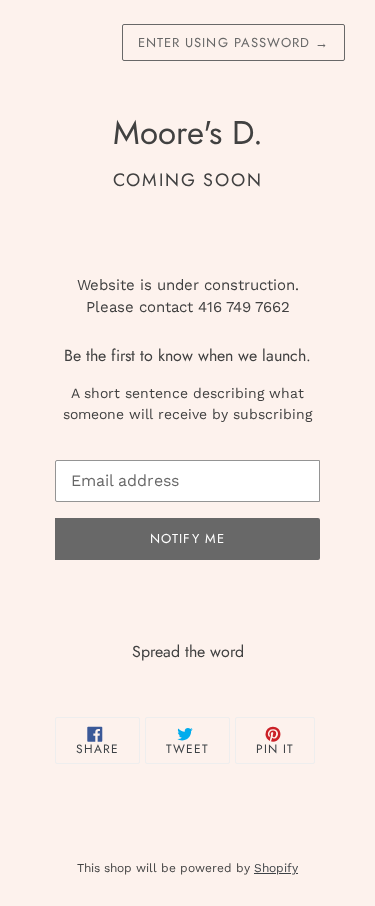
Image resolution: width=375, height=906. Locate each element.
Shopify (276, 868)
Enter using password (233, 42)
